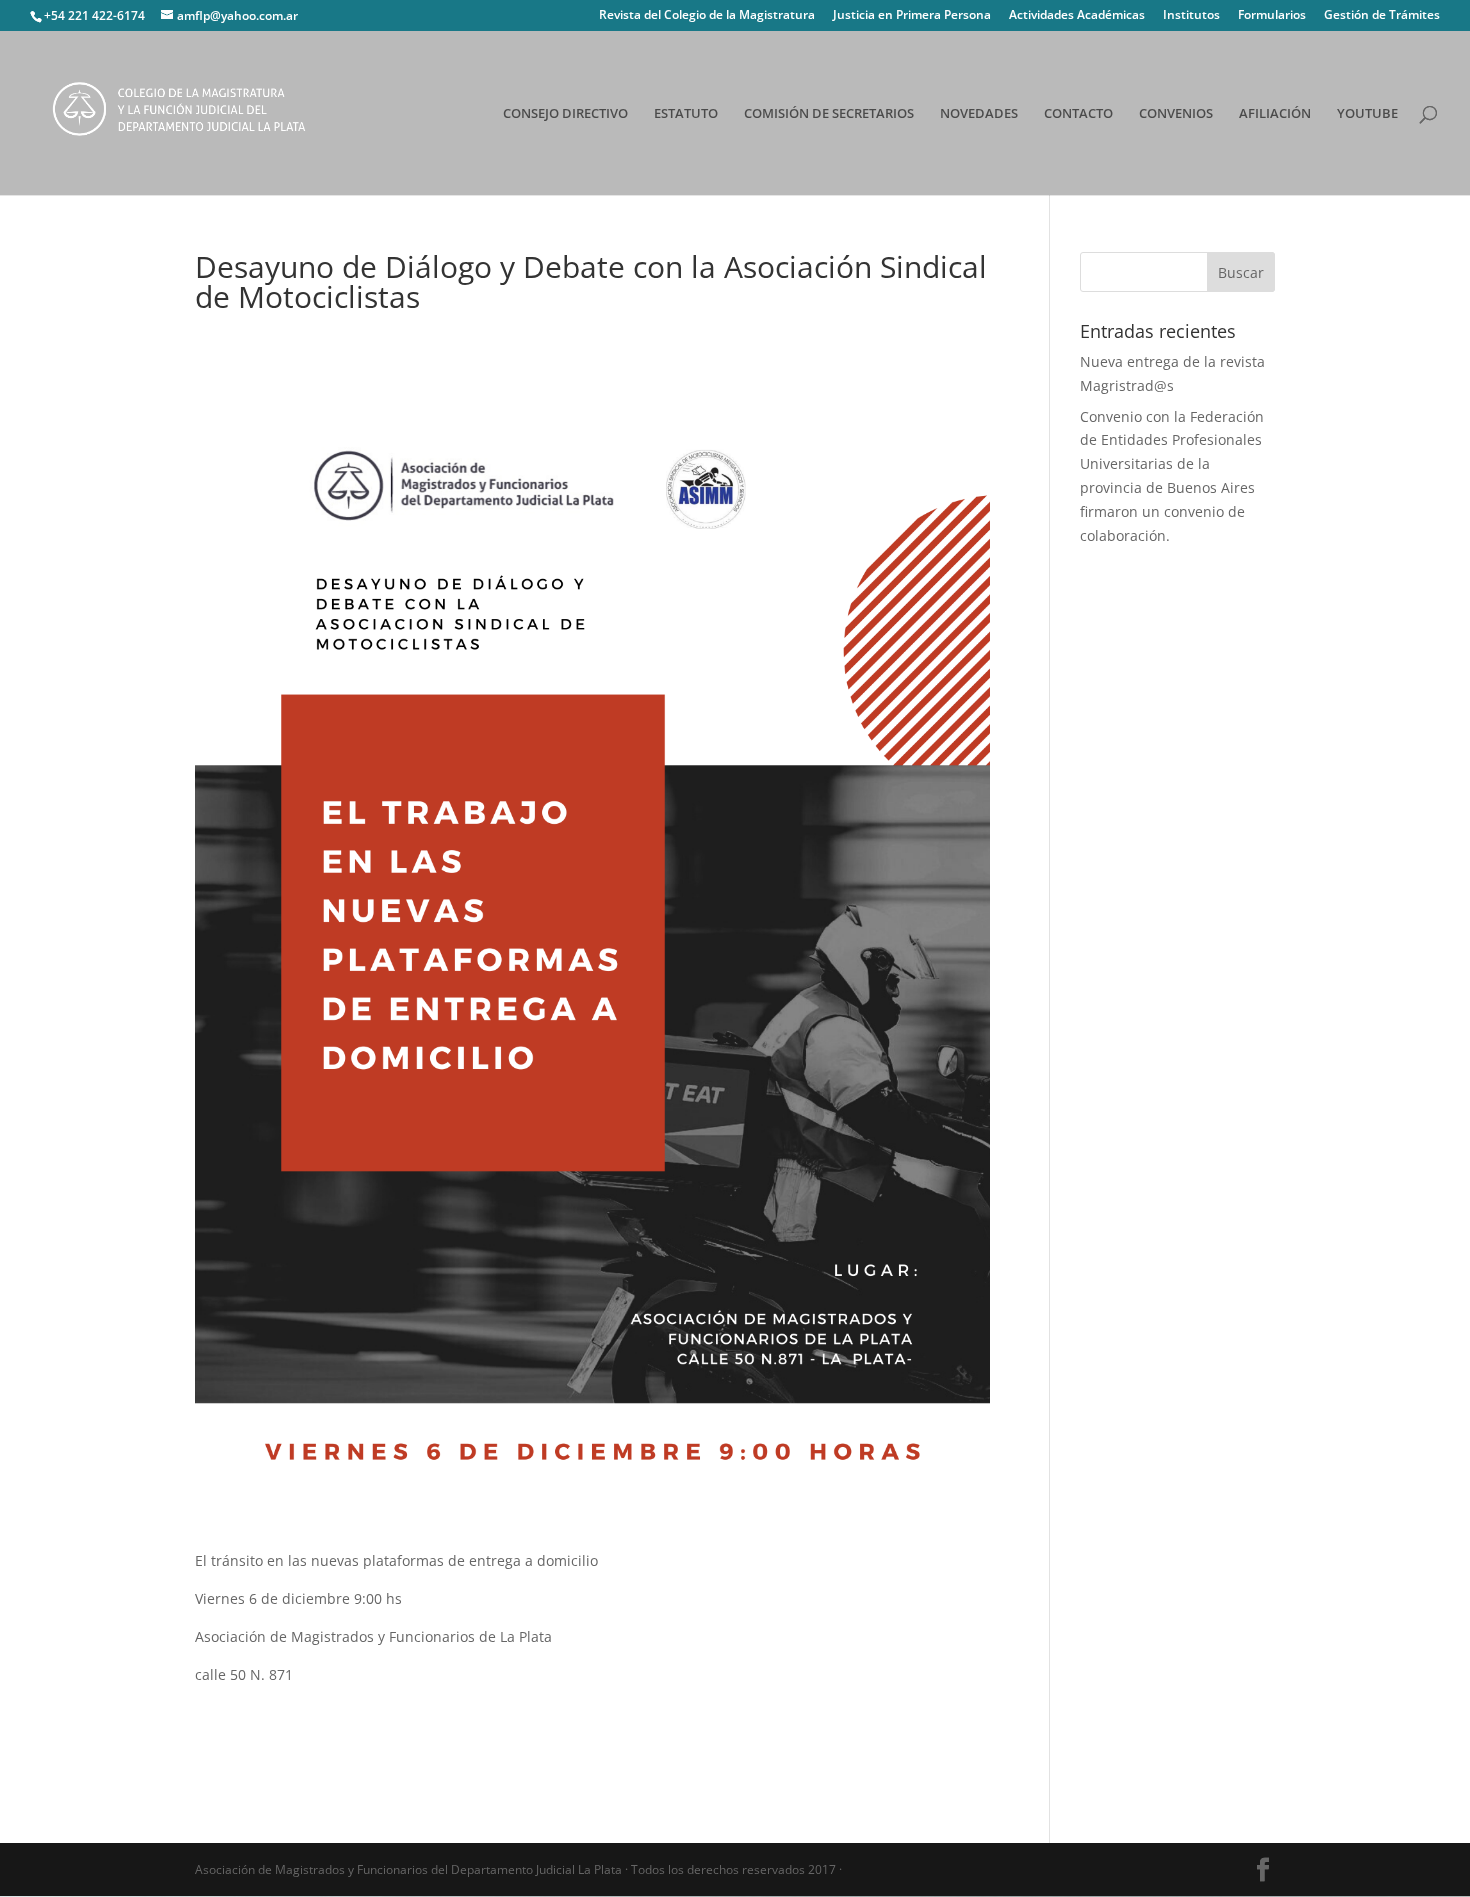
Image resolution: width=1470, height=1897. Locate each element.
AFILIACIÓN (1275, 114)
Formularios (1272, 16)
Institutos (1191, 16)
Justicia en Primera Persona (912, 16)
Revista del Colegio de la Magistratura (707, 16)
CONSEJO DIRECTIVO (565, 114)
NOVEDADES (979, 114)
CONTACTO (1078, 114)
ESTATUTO (686, 114)
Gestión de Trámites (1382, 16)
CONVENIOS (1176, 114)
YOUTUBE (1367, 114)
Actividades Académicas (1077, 16)
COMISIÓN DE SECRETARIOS (829, 114)
